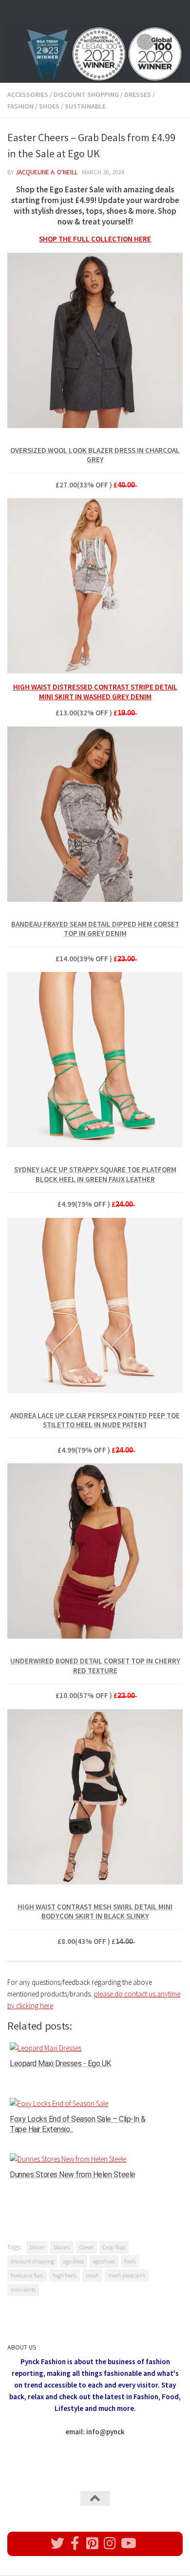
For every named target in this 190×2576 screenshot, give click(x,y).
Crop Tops (114, 2247)
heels (130, 2261)
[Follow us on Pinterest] (93, 2543)
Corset (86, 2247)
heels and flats (27, 2275)
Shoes (49, 106)
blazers (62, 2247)
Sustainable (85, 106)
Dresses (138, 94)
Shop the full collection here (95, 239)
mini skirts (23, 2289)
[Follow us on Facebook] (75, 2543)
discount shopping (32, 2261)
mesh (92, 2275)
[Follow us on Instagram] (110, 2543)
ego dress (74, 2261)
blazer (37, 2247)
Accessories (28, 94)
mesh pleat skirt (127, 2275)
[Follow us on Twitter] (57, 2543)
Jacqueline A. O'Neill (47, 172)
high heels (65, 2275)
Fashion (20, 106)
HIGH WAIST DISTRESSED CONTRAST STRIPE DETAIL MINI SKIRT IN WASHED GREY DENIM (95, 692)
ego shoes (104, 2261)
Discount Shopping (86, 94)
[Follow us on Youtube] (128, 2543)
